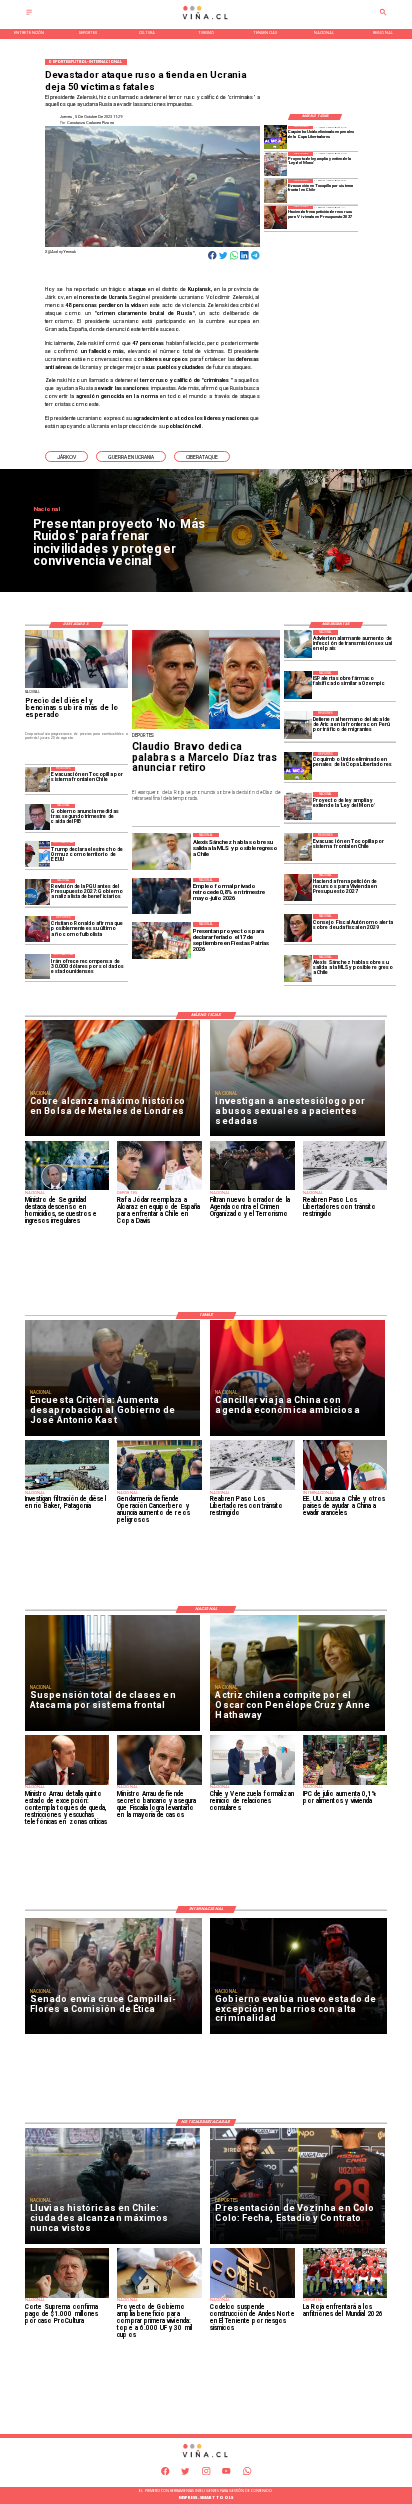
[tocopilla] (276, 190)
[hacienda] (276, 217)
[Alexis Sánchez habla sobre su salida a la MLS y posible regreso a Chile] (298, 969)
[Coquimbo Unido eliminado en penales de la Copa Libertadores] (276, 137)
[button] (66, 456)
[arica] (298, 725)
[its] (298, 644)
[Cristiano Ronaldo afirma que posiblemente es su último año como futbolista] (38, 928)
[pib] (38, 816)
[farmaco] (298, 685)
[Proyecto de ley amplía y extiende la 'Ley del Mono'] (276, 163)
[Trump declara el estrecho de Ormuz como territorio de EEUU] (38, 854)
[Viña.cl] (29, 14)
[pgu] (38, 891)
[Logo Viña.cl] (206, 19)
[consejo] (298, 928)
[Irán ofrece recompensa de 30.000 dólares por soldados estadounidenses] (38, 966)
